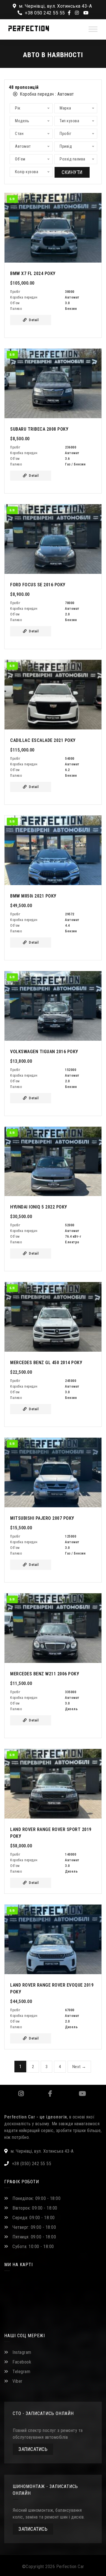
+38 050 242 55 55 (44, 13)
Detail (34, 320)
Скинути (72, 172)
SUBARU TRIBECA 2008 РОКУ (39, 429)
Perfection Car (70, 2567)
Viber (18, 2381)
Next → (79, 2067)
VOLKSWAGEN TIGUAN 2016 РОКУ (44, 1052)
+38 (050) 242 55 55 (32, 2164)
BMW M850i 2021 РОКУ (33, 896)
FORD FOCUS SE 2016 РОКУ (38, 585)
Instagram (21, 2094)
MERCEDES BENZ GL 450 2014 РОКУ (46, 1363)
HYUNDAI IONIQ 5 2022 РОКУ (39, 1207)
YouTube (82, 2094)
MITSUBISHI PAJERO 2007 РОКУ (42, 1518)
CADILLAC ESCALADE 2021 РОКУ (43, 740)
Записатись (33, 2449)
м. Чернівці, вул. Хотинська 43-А (55, 6)
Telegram (21, 2372)
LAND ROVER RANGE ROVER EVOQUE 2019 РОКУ (52, 1988)
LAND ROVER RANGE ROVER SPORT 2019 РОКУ (51, 1833)
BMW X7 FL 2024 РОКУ (33, 273)
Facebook (50, 2094)
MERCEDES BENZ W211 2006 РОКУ (45, 1674)
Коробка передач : (46, 94)
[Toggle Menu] (93, 29)
